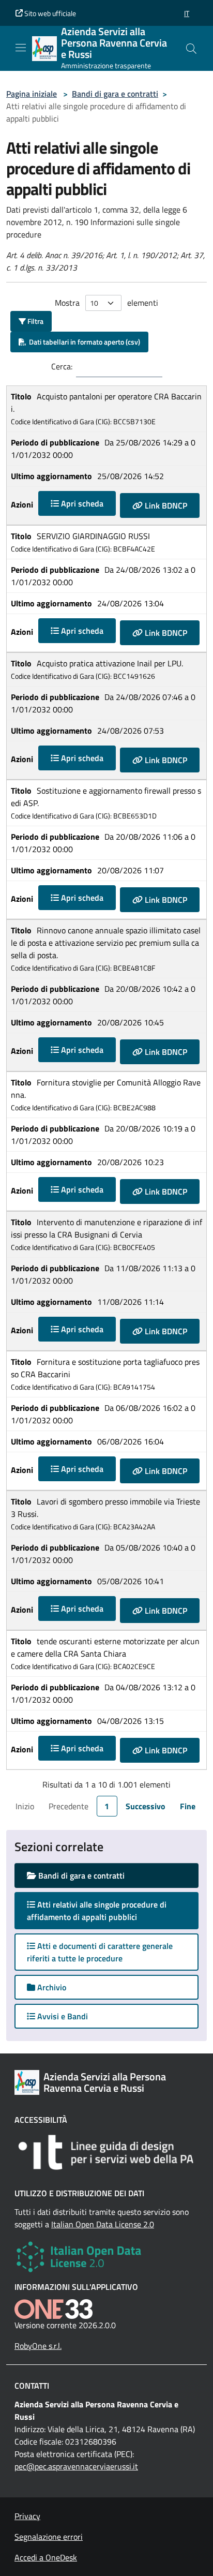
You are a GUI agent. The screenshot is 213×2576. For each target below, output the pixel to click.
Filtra (35, 321)
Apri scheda (81, 503)
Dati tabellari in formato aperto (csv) (83, 342)
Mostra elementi (106, 303)
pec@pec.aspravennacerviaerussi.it (76, 2466)
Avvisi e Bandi (62, 2016)
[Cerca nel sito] (191, 49)
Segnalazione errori (49, 2537)
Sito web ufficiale (49, 13)
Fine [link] (188, 1806)
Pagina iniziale (32, 94)
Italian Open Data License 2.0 (103, 2224)
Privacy (27, 2516)
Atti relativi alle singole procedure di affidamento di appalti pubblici (97, 1911)
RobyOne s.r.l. (38, 2346)
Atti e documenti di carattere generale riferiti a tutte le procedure (100, 1952)
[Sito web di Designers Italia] (106, 2152)
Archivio (51, 1987)
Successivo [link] (146, 1806)
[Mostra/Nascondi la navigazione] (21, 48)
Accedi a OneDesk (46, 2557)
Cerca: (62, 366)
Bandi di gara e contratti (115, 94)
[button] (187, 13)
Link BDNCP (165, 505)
